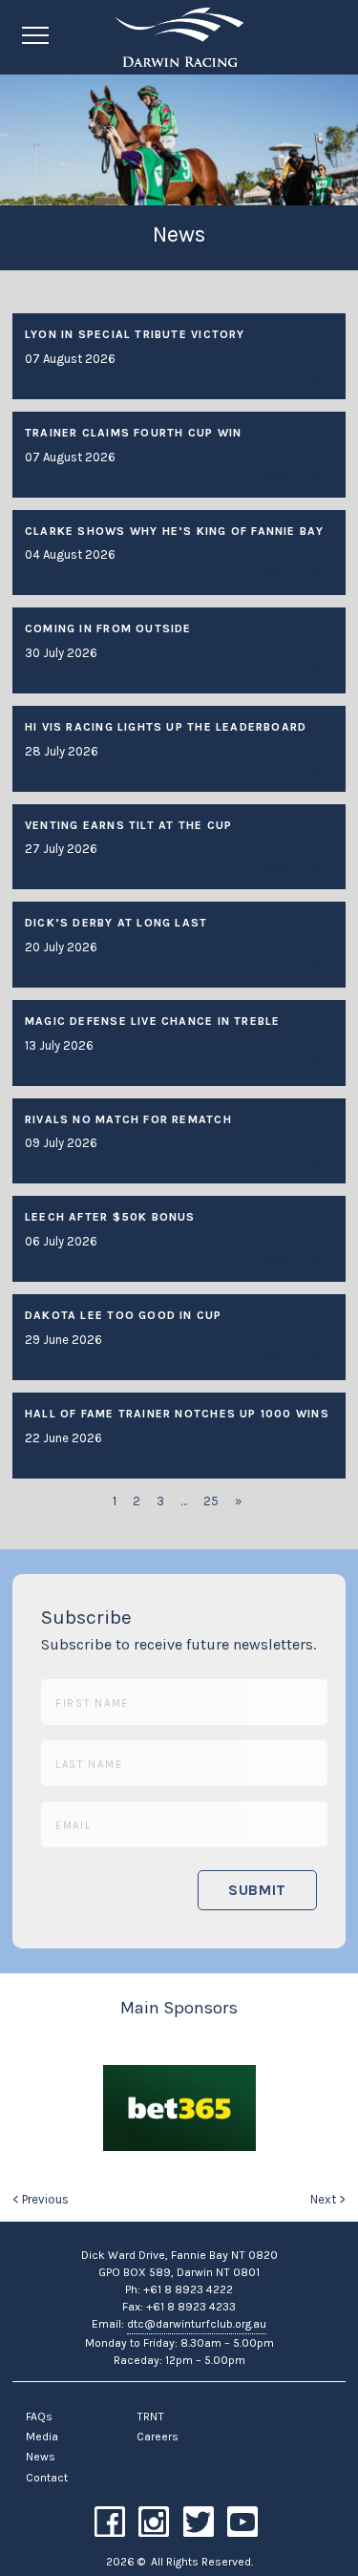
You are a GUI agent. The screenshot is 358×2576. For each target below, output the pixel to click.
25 (211, 1501)
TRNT (150, 2416)
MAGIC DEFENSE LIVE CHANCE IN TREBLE (152, 1021)
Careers (158, 2437)
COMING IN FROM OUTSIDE (108, 628)
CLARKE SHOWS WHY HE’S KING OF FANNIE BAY (175, 531)
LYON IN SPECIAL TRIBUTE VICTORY (135, 334)
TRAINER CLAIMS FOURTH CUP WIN (133, 433)
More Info (300, 377)
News (41, 2457)
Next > (328, 2199)
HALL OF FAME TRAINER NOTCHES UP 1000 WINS (177, 1414)
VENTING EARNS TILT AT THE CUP (128, 825)
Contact (47, 2478)
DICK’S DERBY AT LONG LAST (116, 923)
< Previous (41, 2199)
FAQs (39, 2416)
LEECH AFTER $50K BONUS (110, 1217)
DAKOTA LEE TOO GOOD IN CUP (124, 1315)
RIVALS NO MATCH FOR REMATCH (128, 1119)
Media (42, 2437)
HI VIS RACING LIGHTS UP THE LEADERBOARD (166, 727)
